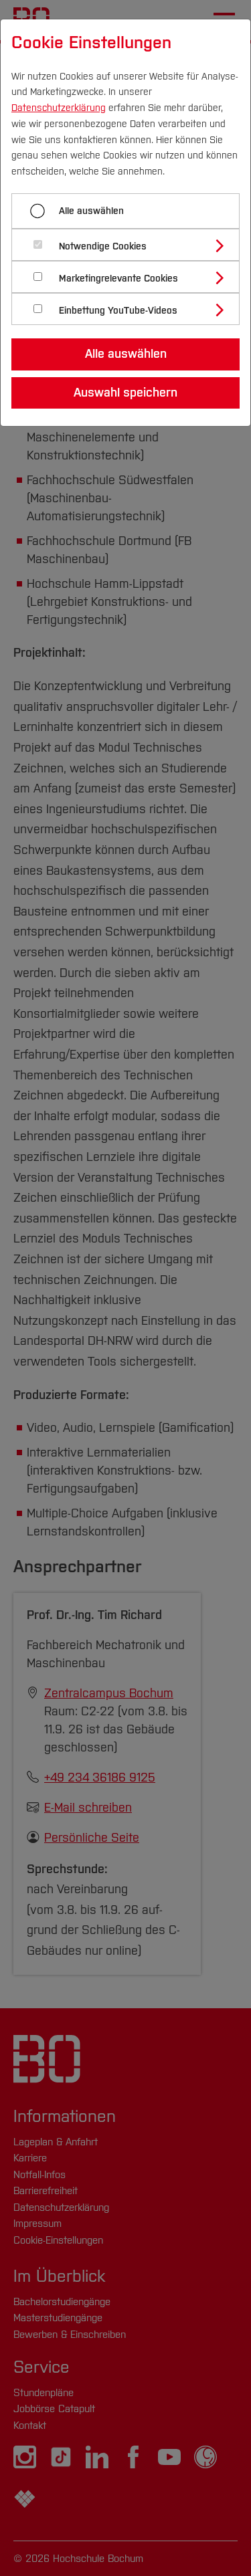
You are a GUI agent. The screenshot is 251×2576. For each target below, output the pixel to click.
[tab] (131, 245)
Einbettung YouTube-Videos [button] (118, 311)
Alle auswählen (91, 211)
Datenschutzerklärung (59, 108)
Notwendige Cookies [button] (103, 246)
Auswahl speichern (125, 393)
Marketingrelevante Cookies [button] (118, 279)
